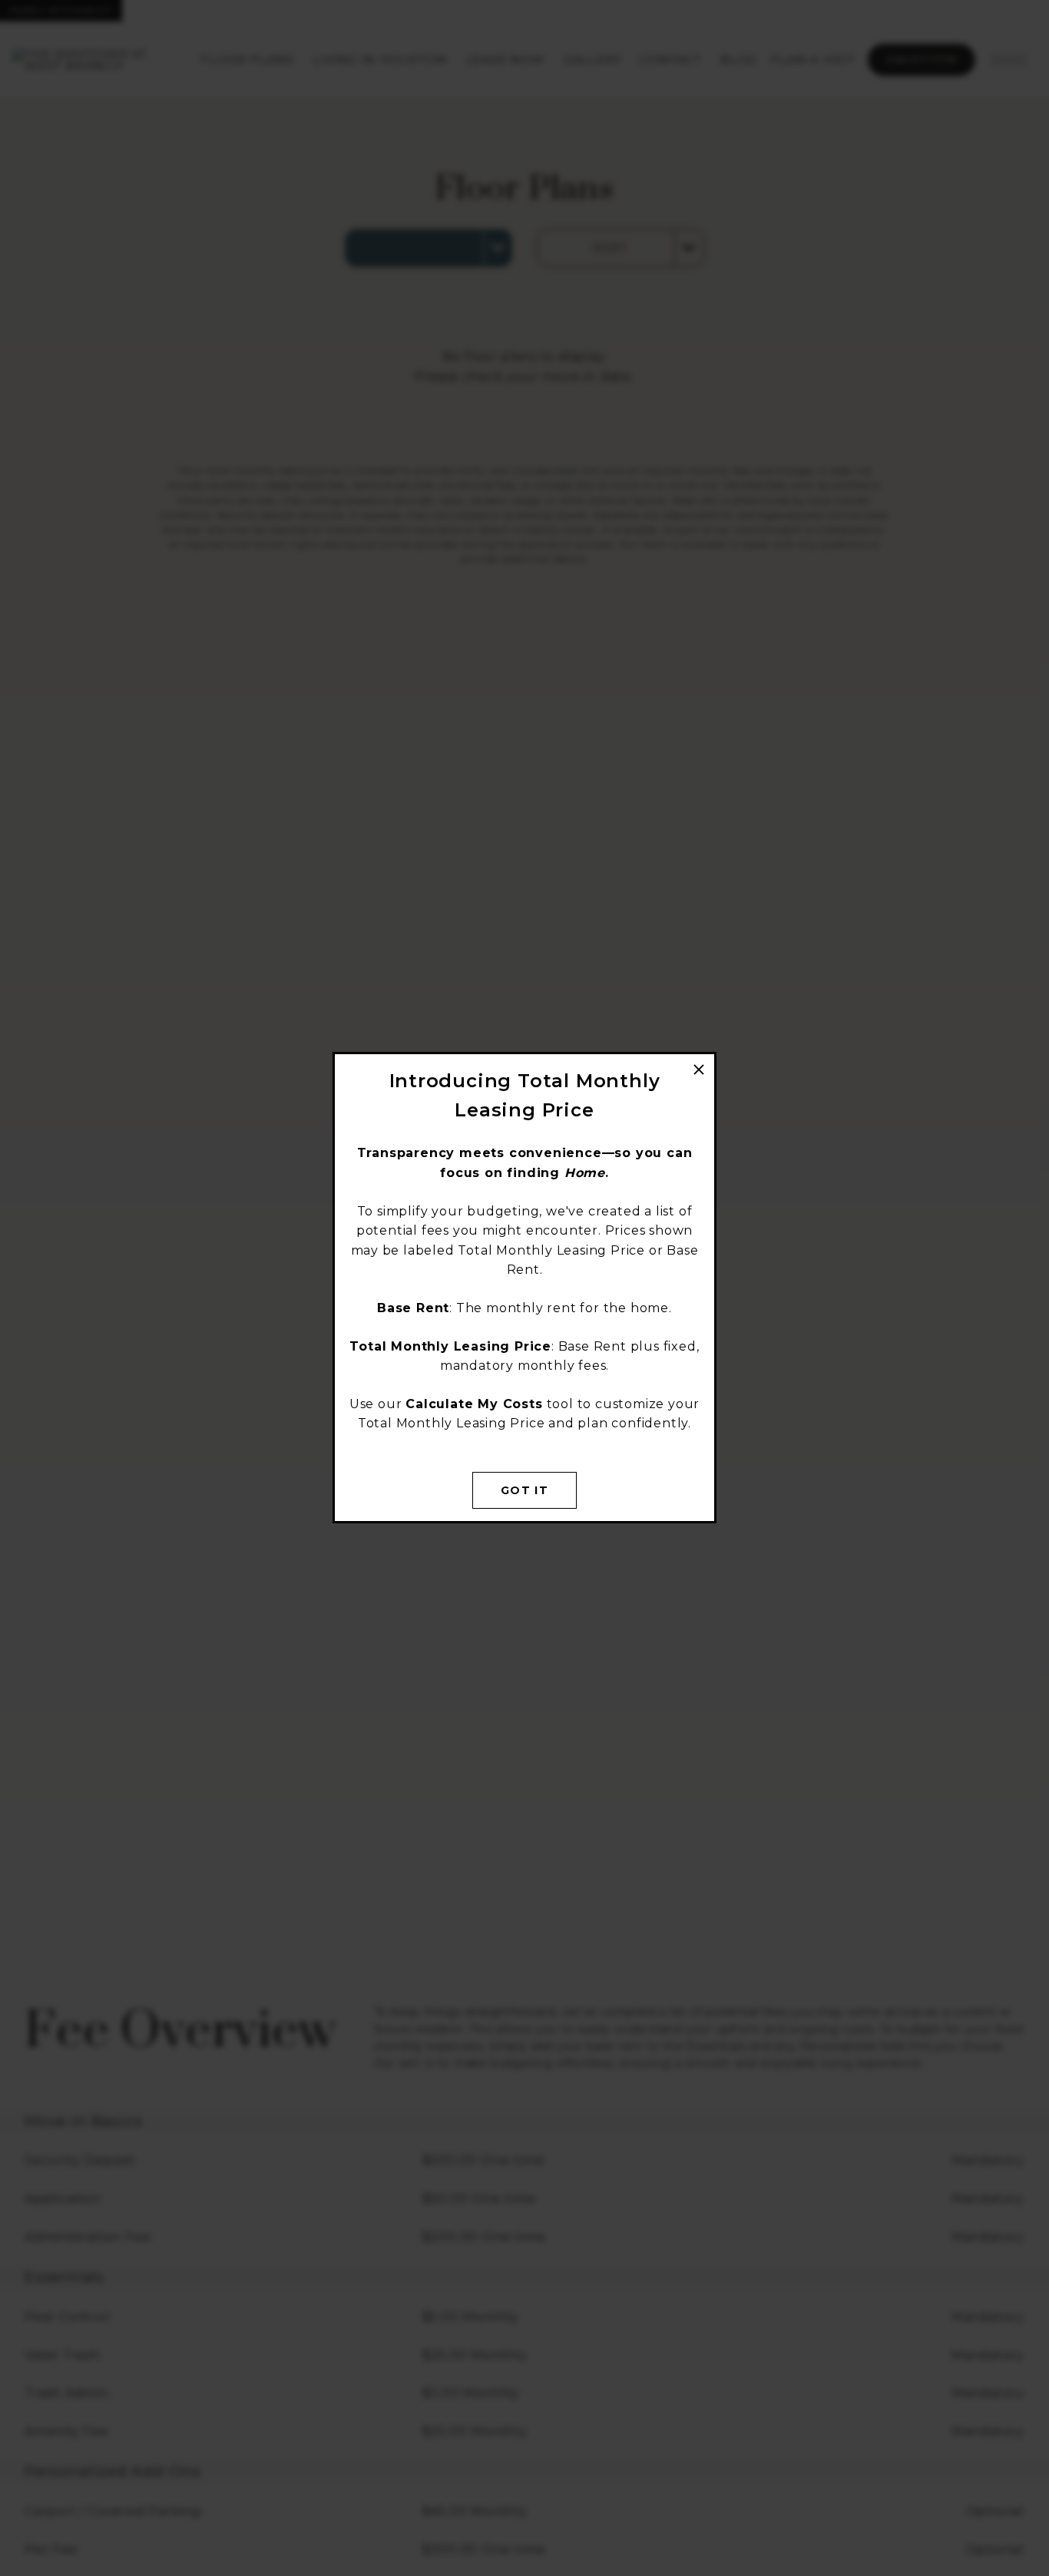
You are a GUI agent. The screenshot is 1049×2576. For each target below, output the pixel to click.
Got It (524, 1490)
